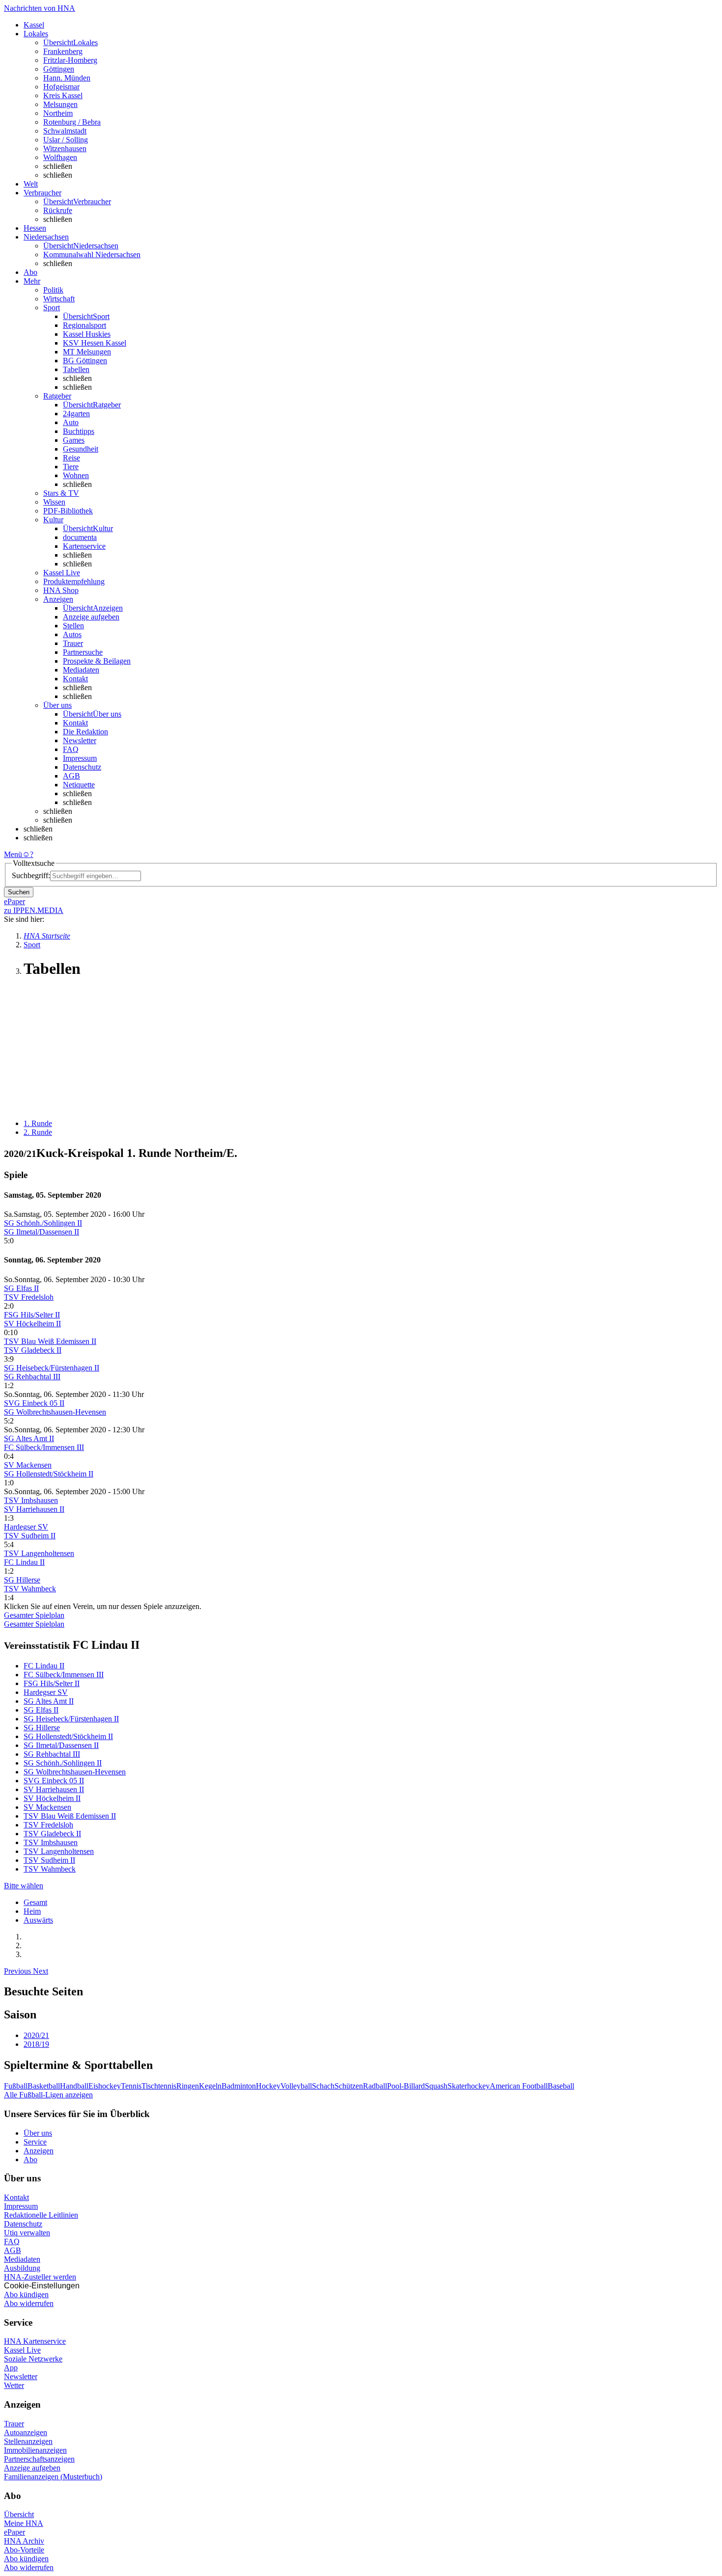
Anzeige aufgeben (91, 617)
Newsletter (80, 740)
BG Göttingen (85, 361)
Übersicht (19, 2514)
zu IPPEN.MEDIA (34, 910)
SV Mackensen (28, 1465)
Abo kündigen (26, 2294)
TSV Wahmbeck (30, 1589)
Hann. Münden (67, 78)
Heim (32, 1911)
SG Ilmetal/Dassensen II (42, 1232)
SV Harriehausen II (34, 1509)
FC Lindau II (24, 1562)
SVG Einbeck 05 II (34, 1403)
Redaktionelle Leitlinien (41, 2215)
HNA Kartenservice (35, 2341)
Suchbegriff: (31, 875)
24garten (76, 414)
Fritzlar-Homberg (70, 60)
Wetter (14, 2385)
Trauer (73, 643)
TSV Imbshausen (31, 1500)
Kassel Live (22, 2350)
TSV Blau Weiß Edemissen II (50, 1341)
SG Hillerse (22, 1580)
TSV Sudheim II (30, 1536)
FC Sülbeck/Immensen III (44, 1447)
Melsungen (60, 104)
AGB (71, 776)
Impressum (80, 758)
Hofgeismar (61, 87)
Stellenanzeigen (28, 2441)
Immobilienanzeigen (35, 2450)
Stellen (73, 626)
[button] (18, 1971)
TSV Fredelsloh (29, 1297)
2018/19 (36, 2044)
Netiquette (79, 785)
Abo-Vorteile (24, 2550)
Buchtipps (79, 431)
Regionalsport (84, 325)
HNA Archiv (24, 2541)
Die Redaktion (85, 732)
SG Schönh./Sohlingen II (43, 1223)
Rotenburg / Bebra (72, 122)
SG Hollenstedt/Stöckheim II (49, 1474)
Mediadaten (81, 670)
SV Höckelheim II (32, 1324)
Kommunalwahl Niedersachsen (92, 255)
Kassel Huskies (87, 334)
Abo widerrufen (29, 2303)
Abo (30, 2160)
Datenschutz (82, 767)
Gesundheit (81, 449)
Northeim (58, 113)
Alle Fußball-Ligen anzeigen (48, 2095)
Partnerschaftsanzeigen (39, 2459)
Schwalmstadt (65, 131)
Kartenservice (84, 546)
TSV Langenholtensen (39, 1553)
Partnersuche (83, 652)
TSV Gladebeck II (33, 1350)
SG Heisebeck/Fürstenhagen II (52, 1368)
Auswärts (38, 1920)
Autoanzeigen (26, 2432)
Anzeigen (39, 2151)
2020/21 (36, 2035)
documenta (80, 537)
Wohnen (76, 475)
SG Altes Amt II (29, 1438)
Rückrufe (58, 210)
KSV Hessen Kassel (95, 343)
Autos (72, 634)
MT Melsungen (87, 352)
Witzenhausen (65, 148)
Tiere (71, 467)
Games (74, 440)
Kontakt (75, 679)
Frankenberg (63, 51)
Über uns (38, 2133)
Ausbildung (22, 2268)
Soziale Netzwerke (33, 2359)
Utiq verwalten (27, 2233)
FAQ (71, 749)
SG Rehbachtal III (32, 1377)
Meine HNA (24, 2523)
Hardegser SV (26, 1527)
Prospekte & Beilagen (97, 661)
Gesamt (35, 1902)
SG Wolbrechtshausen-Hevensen (55, 1412)
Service (35, 2142)
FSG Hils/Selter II (32, 1315)
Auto (71, 422)
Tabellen (76, 369)
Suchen (19, 892)
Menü (13, 854)
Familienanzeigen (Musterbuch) (53, 2477)
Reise (71, 458)
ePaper (14, 2532)
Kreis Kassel (63, 95)
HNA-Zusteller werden (40, 2277)
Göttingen (59, 69)
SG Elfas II (21, 1288)
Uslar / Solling (66, 140)
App (11, 2368)
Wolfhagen (60, 157)
